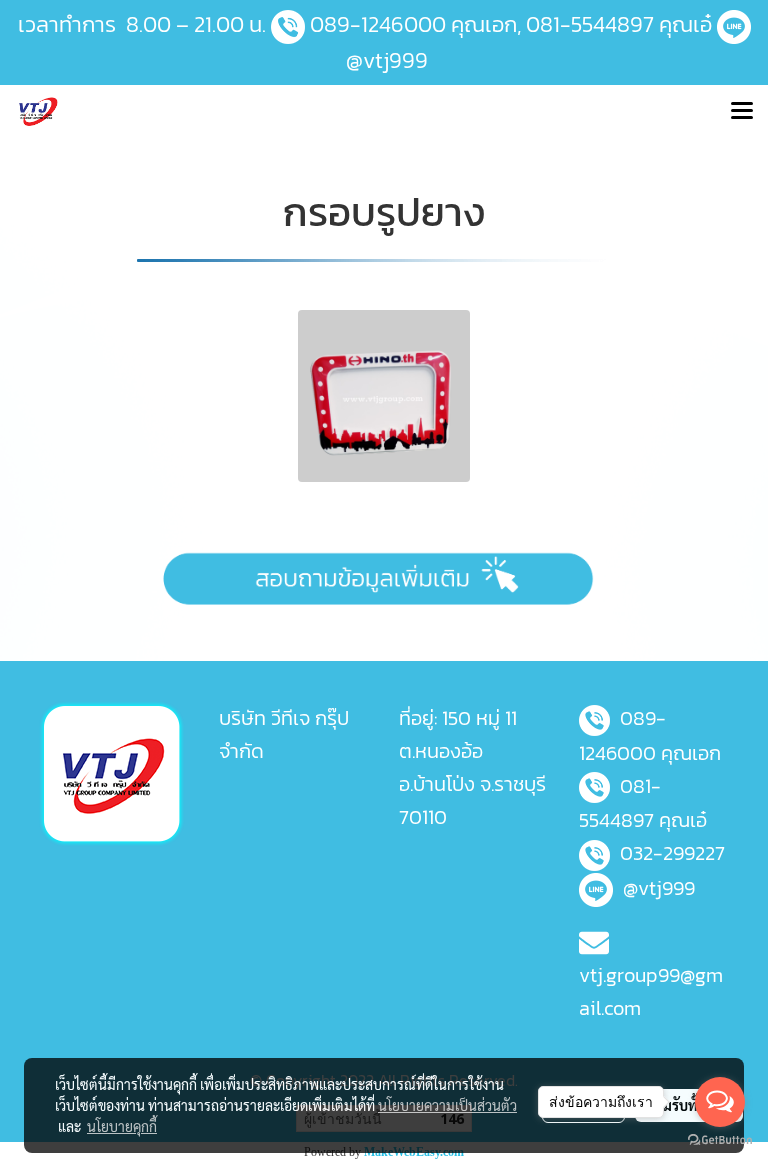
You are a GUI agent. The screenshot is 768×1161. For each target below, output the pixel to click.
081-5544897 (590, 24)
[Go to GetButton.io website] (720, 1140)
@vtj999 (384, 60)
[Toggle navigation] (742, 113)
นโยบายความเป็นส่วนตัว (447, 1105)
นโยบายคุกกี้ (122, 1126)
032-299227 (672, 853)
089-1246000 (378, 24)
